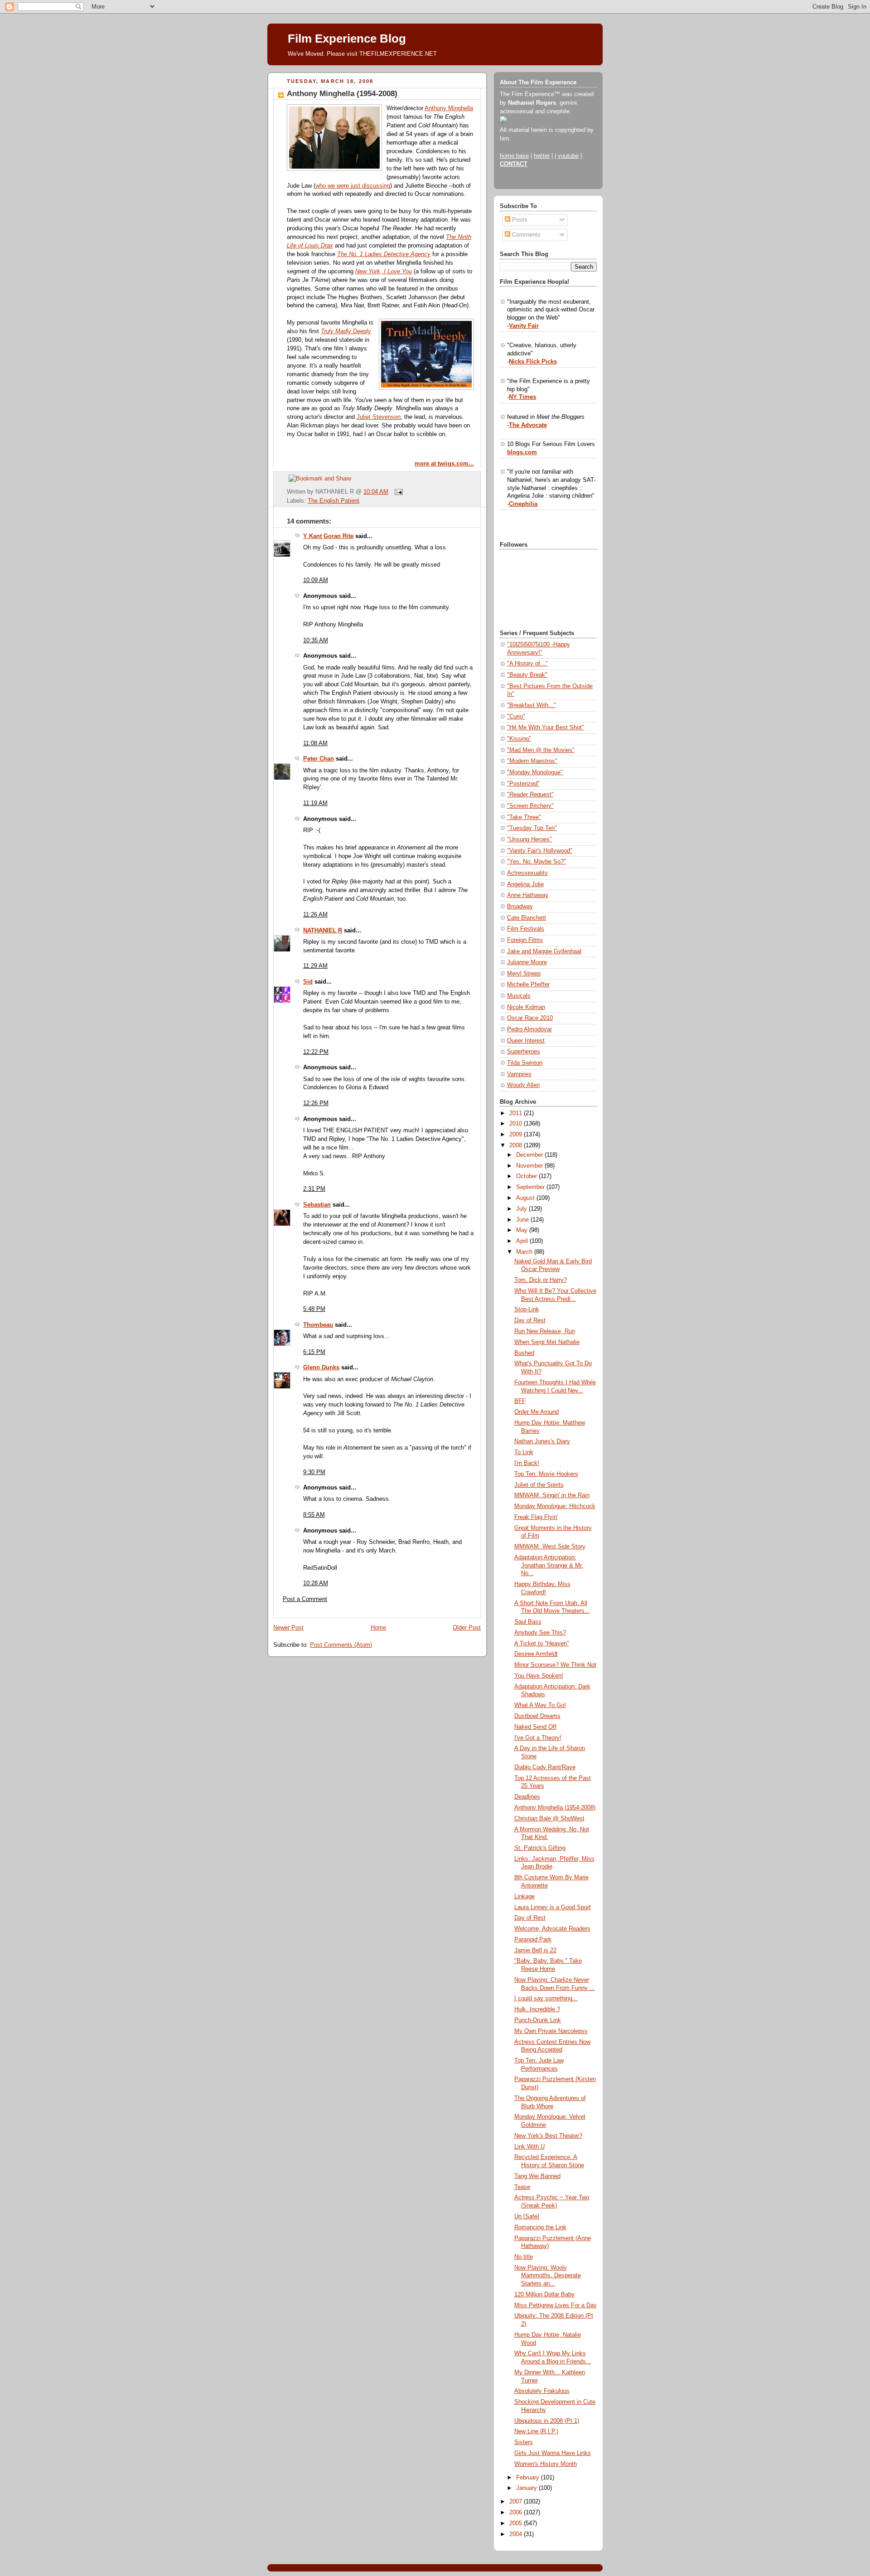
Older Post (467, 1628)
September (531, 1187)
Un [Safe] (527, 2217)
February (529, 2478)
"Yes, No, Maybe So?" (536, 862)
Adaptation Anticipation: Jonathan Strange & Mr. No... (549, 1565)
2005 (517, 2523)
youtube (568, 156)
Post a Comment (305, 1599)
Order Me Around (536, 1412)
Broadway (520, 907)
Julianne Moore (527, 962)
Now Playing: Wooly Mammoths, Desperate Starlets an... (548, 2276)
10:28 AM (316, 1583)
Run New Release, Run (545, 1331)
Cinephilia (523, 504)
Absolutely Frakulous (542, 2391)
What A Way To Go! (540, 1705)
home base (514, 156)
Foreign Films (525, 940)
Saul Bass (528, 1622)
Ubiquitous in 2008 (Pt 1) (547, 2421)
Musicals (519, 996)
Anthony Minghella (449, 108)
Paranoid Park (533, 1940)
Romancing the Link (540, 2227)
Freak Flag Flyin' (536, 1517)
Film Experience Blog (347, 39)
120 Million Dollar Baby (544, 2295)
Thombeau (318, 1325)
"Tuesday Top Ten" (532, 828)
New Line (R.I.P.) (536, 2431)
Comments (525, 235)
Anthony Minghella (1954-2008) (342, 94)
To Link (524, 1452)
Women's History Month (546, 2464)
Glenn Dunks (321, 1368)
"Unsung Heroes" (529, 839)
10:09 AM (316, 580)
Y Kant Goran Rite (328, 536)
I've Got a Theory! (538, 1738)
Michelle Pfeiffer (528, 985)
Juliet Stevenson (379, 417)
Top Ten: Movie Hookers (546, 1474)
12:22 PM (316, 1052)
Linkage (524, 1897)
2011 (517, 1113)
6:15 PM (314, 1352)
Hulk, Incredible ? (537, 2009)
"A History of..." (527, 664)
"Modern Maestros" (532, 761)
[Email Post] (397, 492)
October (527, 1176)
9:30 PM (314, 1472)
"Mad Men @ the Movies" (541, 750)
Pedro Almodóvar (529, 1029)
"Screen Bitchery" (530, 806)
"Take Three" (524, 817)
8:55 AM (314, 1515)
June (523, 1220)
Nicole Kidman (526, 1007)
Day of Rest (530, 1320)
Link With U (529, 2147)
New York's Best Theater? (548, 2136)
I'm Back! (527, 1463)
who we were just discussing (353, 186)
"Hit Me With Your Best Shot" (546, 728)
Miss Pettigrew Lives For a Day (556, 2305)
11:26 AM (315, 915)
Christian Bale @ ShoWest (549, 1819)
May (523, 1230)
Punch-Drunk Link (538, 2020)
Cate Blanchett (527, 918)
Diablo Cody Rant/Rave (545, 1767)
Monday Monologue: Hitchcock (555, 1506)
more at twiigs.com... (444, 464)
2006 (517, 2513)
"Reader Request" (530, 795)
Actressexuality (527, 873)
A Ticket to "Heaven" (542, 1644)
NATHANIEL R (323, 931)
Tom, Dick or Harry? (541, 1280)
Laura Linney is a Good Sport (553, 1907)
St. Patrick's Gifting (540, 1848)
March (525, 1252)
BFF (520, 1401)
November (530, 1166)
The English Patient (333, 501)
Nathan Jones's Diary (542, 1441)
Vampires (519, 1074)
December (530, 1155)
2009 (517, 1135)
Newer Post (288, 1628)
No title (524, 2257)
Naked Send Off (535, 1727)
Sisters (524, 2442)
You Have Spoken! (539, 1676)
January (527, 2488)
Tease (522, 2187)
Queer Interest (526, 1041)
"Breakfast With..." (532, 705)
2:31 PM (314, 1189)
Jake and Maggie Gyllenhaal (544, 951)
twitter (542, 156)
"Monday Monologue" (535, 772)
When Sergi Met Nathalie (547, 1342)
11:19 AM (315, 803)
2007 (517, 2502)
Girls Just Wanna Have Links (553, 2453)
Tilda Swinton (525, 1063)
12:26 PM (316, 1103)
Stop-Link (527, 1310)
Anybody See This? (540, 1633)
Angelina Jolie (525, 884)
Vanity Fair (524, 326)
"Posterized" (523, 784)
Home (378, 1628)
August (526, 1198)
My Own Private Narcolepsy (551, 2031)
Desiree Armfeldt (536, 1654)
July (522, 1209)
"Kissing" (519, 739)
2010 (517, 1124)
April (523, 1241)
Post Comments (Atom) (341, 1645)
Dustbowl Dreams (537, 1716)
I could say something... (546, 1999)
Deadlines (527, 1797)
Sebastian (317, 1205)
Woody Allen (523, 1085)
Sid (308, 982)
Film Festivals (526, 929)
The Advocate (528, 425)
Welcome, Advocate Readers (552, 1929)
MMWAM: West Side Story (550, 1547)
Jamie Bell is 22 (535, 1950)
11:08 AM (315, 743)
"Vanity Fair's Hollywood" (540, 851)
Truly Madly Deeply (346, 331)
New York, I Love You (384, 272)
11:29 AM (315, 966)
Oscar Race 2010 (530, 1018)
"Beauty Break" (527, 675)
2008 (517, 1145)
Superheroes (524, 1052)
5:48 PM (314, 1309)
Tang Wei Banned (537, 2176)
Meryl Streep (524, 974)
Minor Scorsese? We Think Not (555, 1665)
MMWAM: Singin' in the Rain (552, 1495)
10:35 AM (316, 640)
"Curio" (516, 717)
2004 (517, 2534)
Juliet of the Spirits (539, 1485)
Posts (519, 220)
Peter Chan (319, 759)
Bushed (524, 1353)
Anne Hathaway (528, 895)
